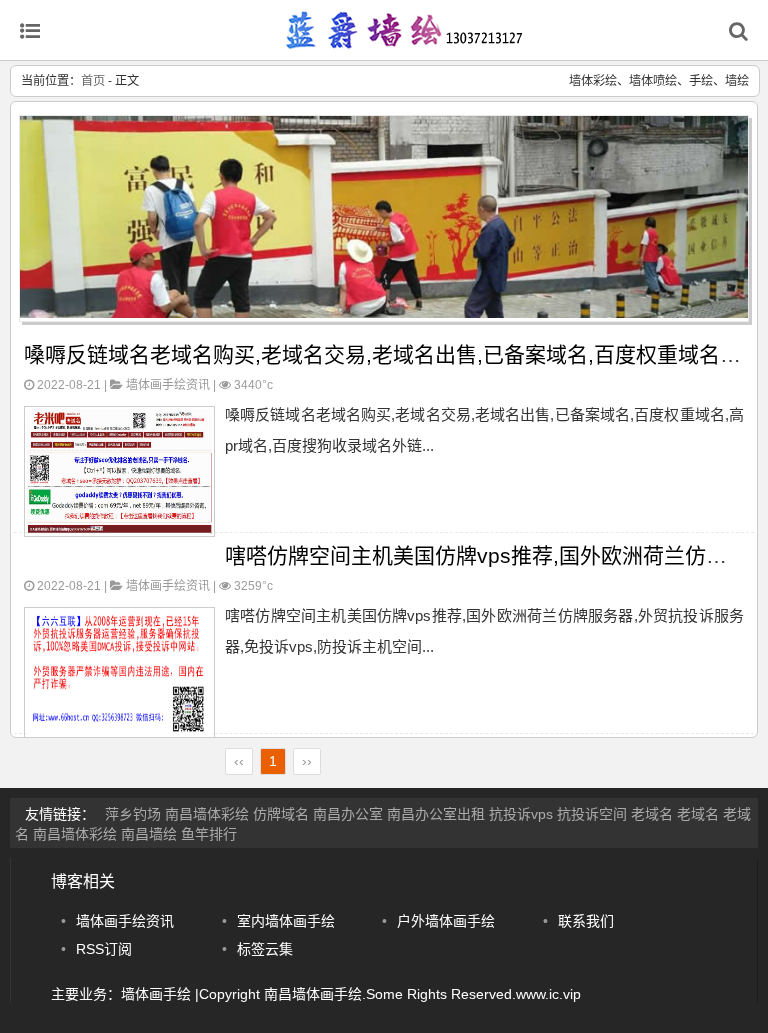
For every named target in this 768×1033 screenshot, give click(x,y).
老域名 (652, 814)
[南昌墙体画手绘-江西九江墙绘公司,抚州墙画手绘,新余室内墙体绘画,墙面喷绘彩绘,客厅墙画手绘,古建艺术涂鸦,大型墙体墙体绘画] (404, 39)
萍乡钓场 (133, 814)
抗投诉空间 (592, 814)
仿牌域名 (281, 814)
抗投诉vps (521, 814)
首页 (93, 81)
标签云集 (265, 949)
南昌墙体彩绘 (207, 814)
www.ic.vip (548, 994)
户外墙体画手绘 (446, 921)
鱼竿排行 (209, 834)
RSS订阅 (104, 949)
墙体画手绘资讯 (168, 385)
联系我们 (586, 921)
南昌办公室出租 (436, 814)
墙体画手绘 (156, 994)
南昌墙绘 (149, 834)
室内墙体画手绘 (286, 921)
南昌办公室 (348, 814)
